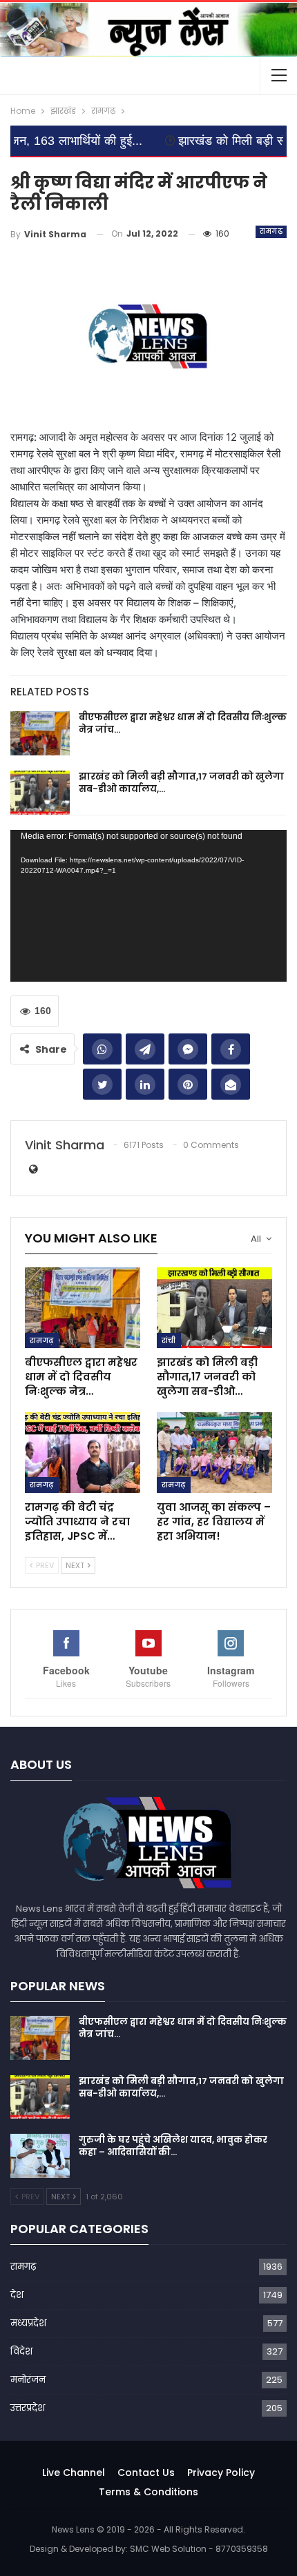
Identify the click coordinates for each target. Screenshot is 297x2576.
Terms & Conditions (148, 2492)
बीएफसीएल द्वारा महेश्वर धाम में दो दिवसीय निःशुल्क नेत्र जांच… (183, 723)
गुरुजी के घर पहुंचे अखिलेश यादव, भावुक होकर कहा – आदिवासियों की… (173, 2146)
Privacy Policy (221, 2473)
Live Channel (74, 2473)
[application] (148, 906)
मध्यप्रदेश (28, 2323)
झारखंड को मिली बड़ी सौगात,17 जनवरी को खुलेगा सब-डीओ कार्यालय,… (181, 783)
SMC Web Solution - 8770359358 (199, 2549)
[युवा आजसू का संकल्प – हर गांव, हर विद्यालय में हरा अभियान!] (214, 1453)
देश (17, 2295)
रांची (169, 1340)
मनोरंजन (28, 2380)
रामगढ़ (271, 231)
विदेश (21, 2351)
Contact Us (146, 2473)
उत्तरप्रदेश (28, 2408)
